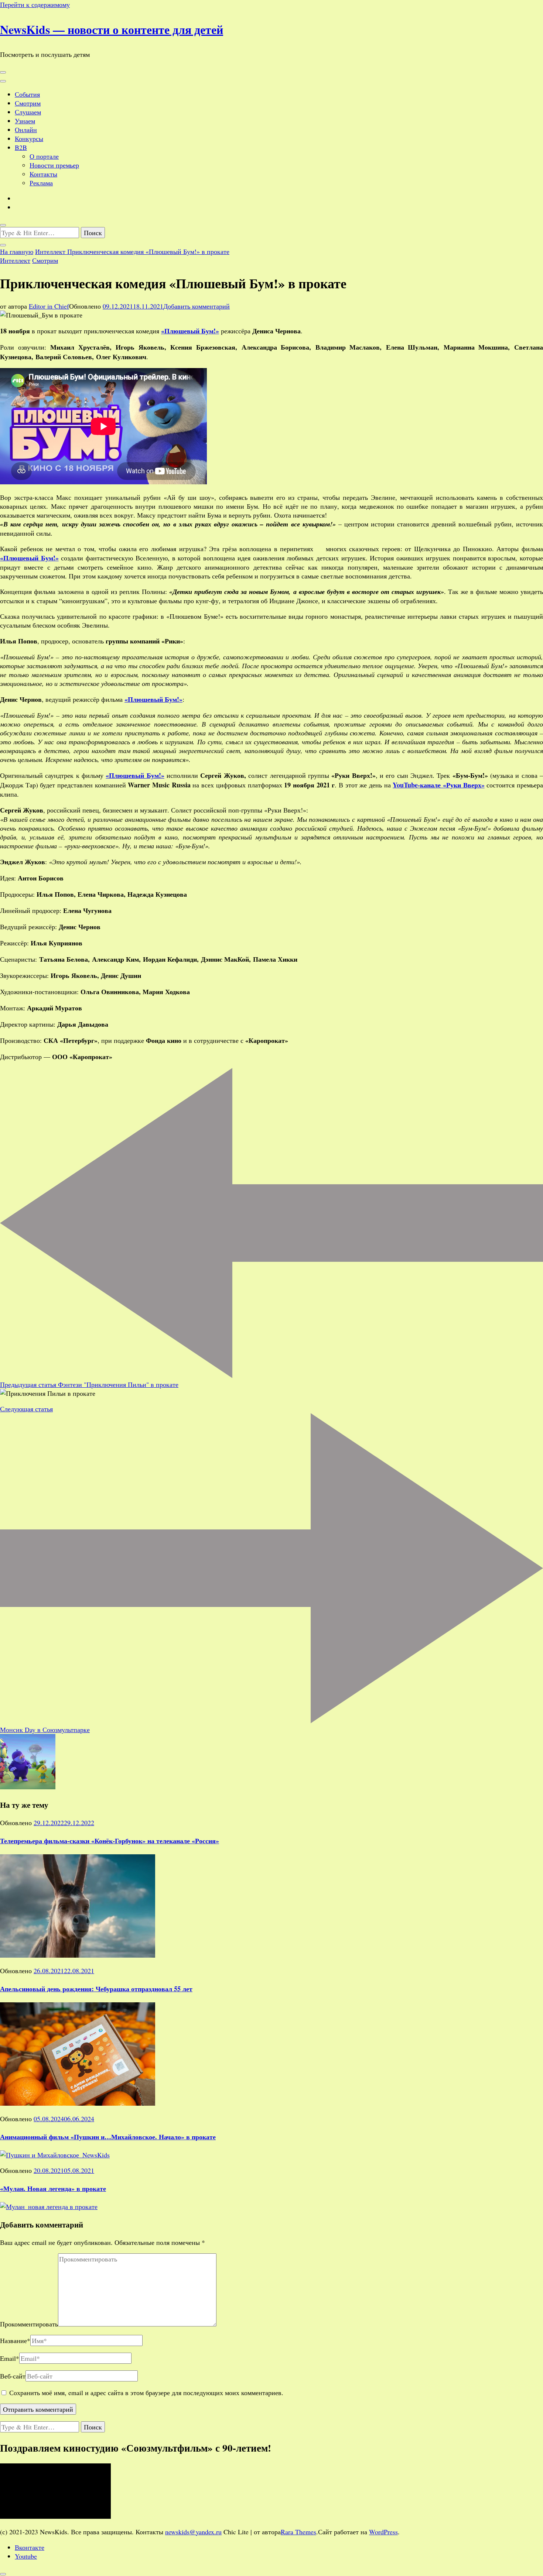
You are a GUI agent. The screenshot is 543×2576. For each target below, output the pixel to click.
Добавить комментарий (197, 306)
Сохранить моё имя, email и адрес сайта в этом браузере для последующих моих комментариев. (146, 2393)
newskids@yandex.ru (193, 2532)
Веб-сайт (13, 2376)
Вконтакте (30, 2547)
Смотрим (28, 103)
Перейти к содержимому (35, 4)
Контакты (43, 174)
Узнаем (25, 121)
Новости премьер (54, 165)
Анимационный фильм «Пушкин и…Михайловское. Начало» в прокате (108, 2137)
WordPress (383, 2532)
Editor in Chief (49, 306)
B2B (21, 147)
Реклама (41, 183)
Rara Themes (298, 2532)
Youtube (26, 2556)
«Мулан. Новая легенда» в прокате (53, 2188)
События (27, 94)
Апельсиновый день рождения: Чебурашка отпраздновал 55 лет (96, 1989)
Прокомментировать (29, 2324)
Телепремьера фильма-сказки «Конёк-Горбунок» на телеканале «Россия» (110, 1841)
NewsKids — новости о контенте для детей (112, 29)
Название (15, 2340)
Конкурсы (29, 138)
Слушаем (28, 112)
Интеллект (15, 260)
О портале (44, 156)
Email (10, 2358)
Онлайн (26, 130)
